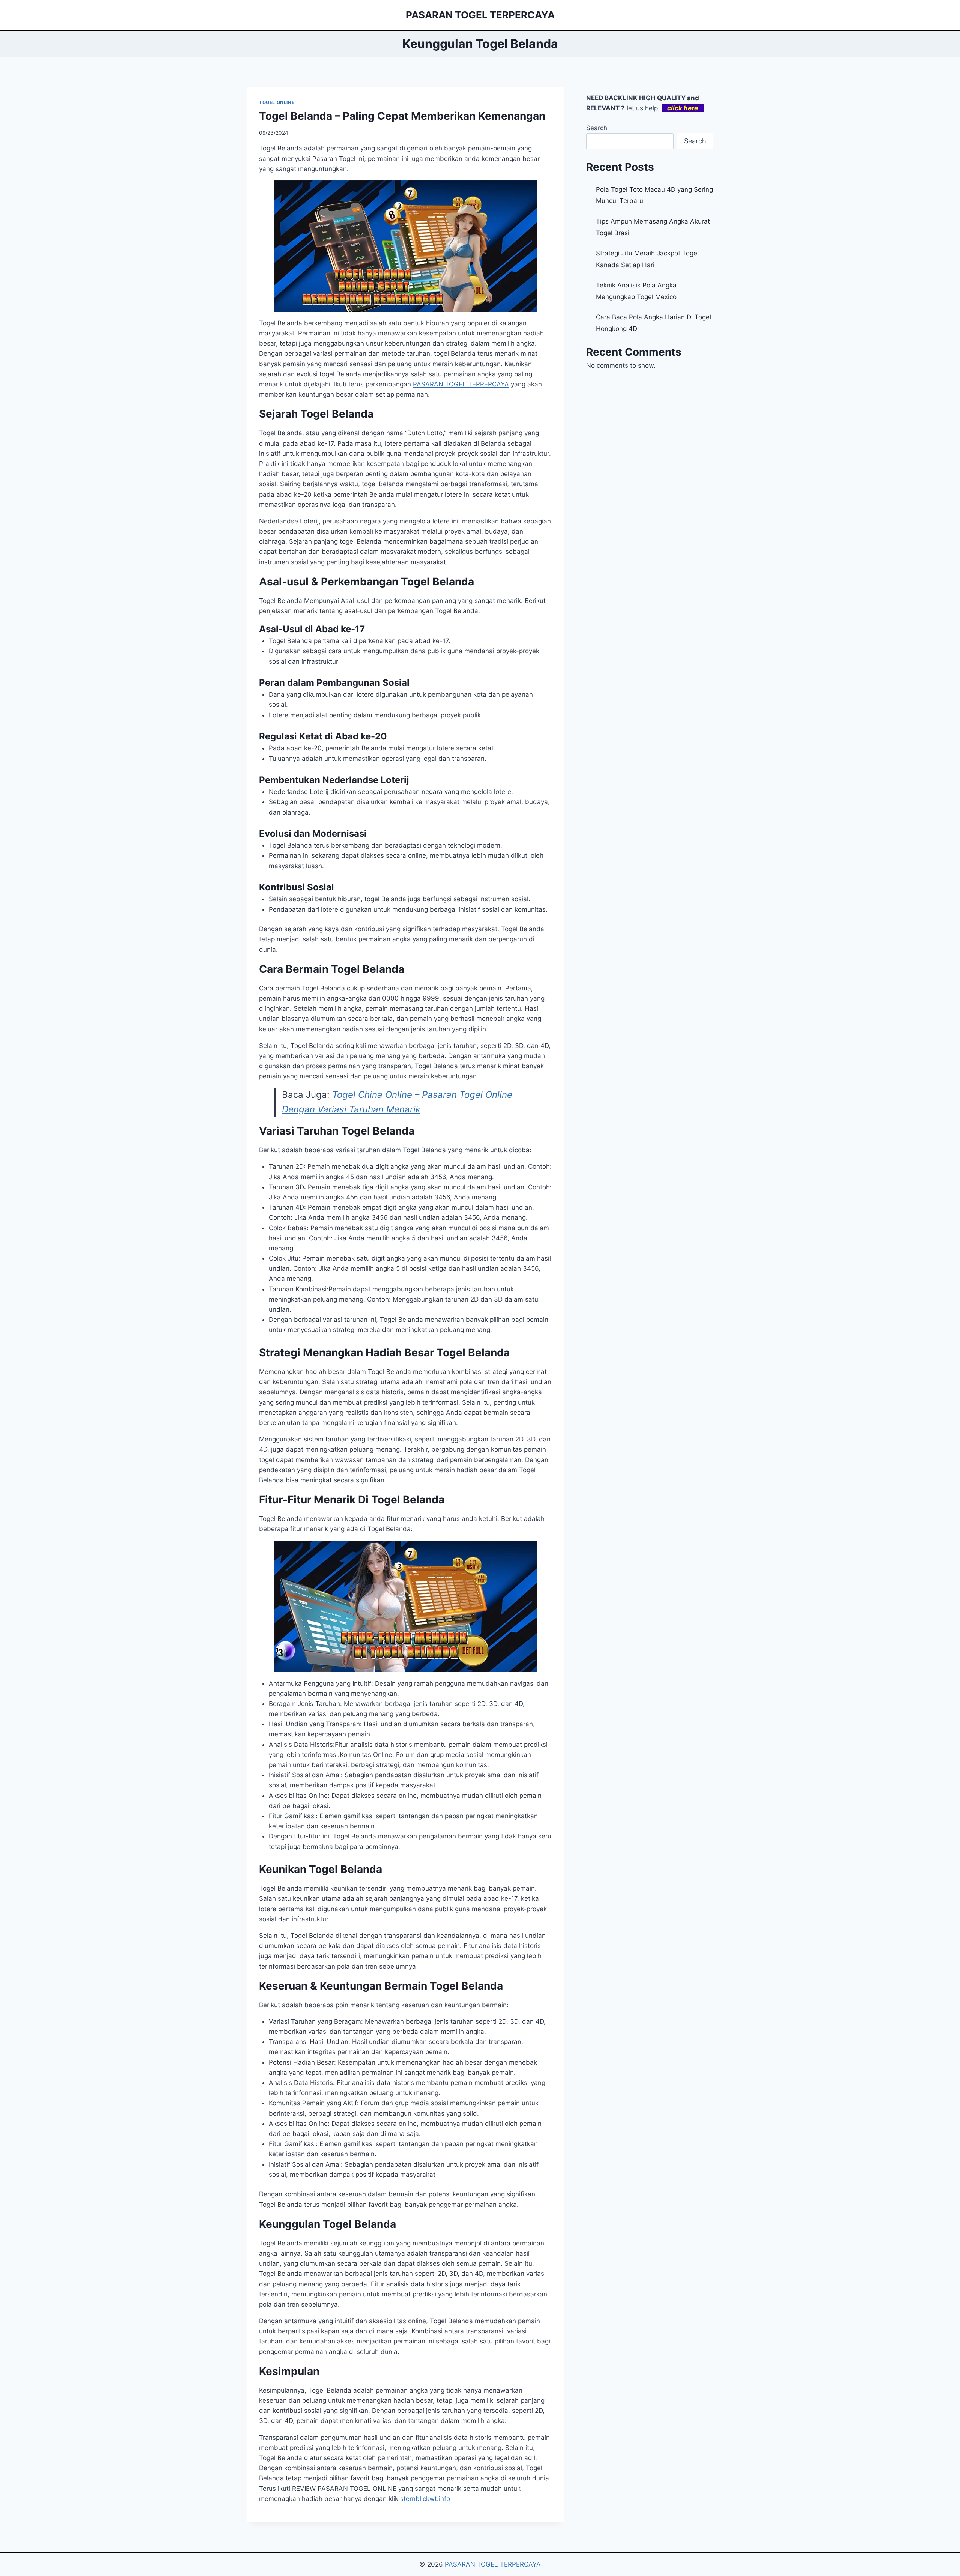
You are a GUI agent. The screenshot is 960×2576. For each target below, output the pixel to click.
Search (597, 128)
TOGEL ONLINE (277, 102)
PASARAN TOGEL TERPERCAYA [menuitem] (461, 384)
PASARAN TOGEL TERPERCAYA (493, 2564)
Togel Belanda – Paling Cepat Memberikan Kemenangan (402, 116)
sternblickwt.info (425, 2499)
